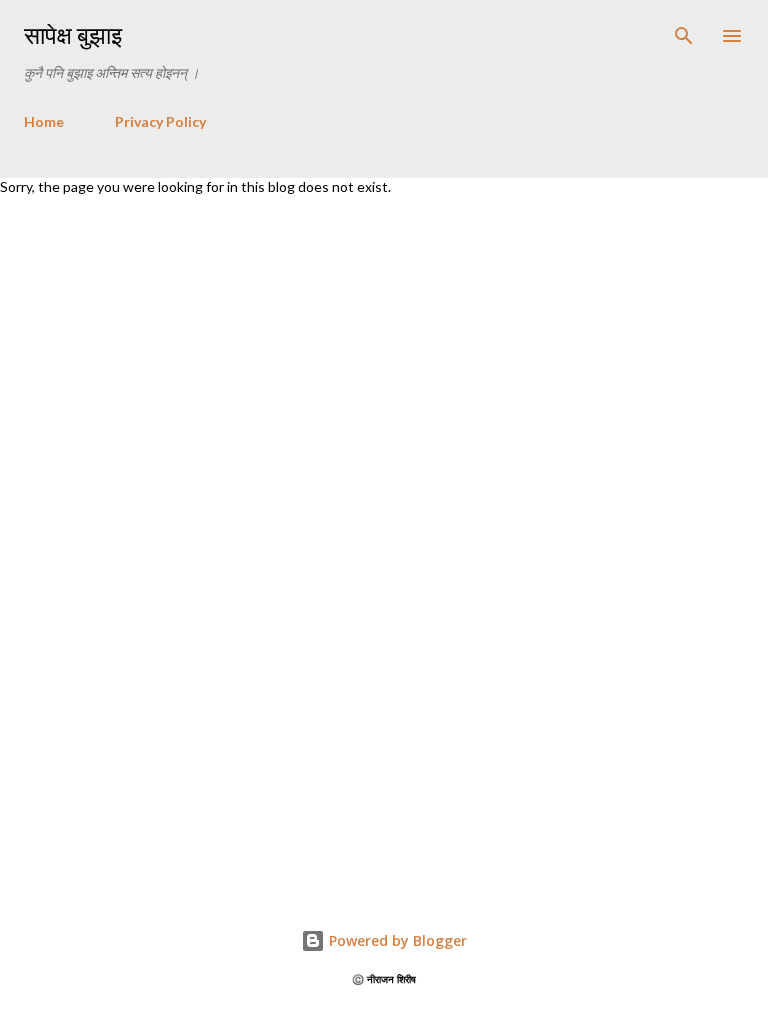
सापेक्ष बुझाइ (73, 35)
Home (44, 121)
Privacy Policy (160, 121)
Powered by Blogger (396, 940)
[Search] (684, 36)
